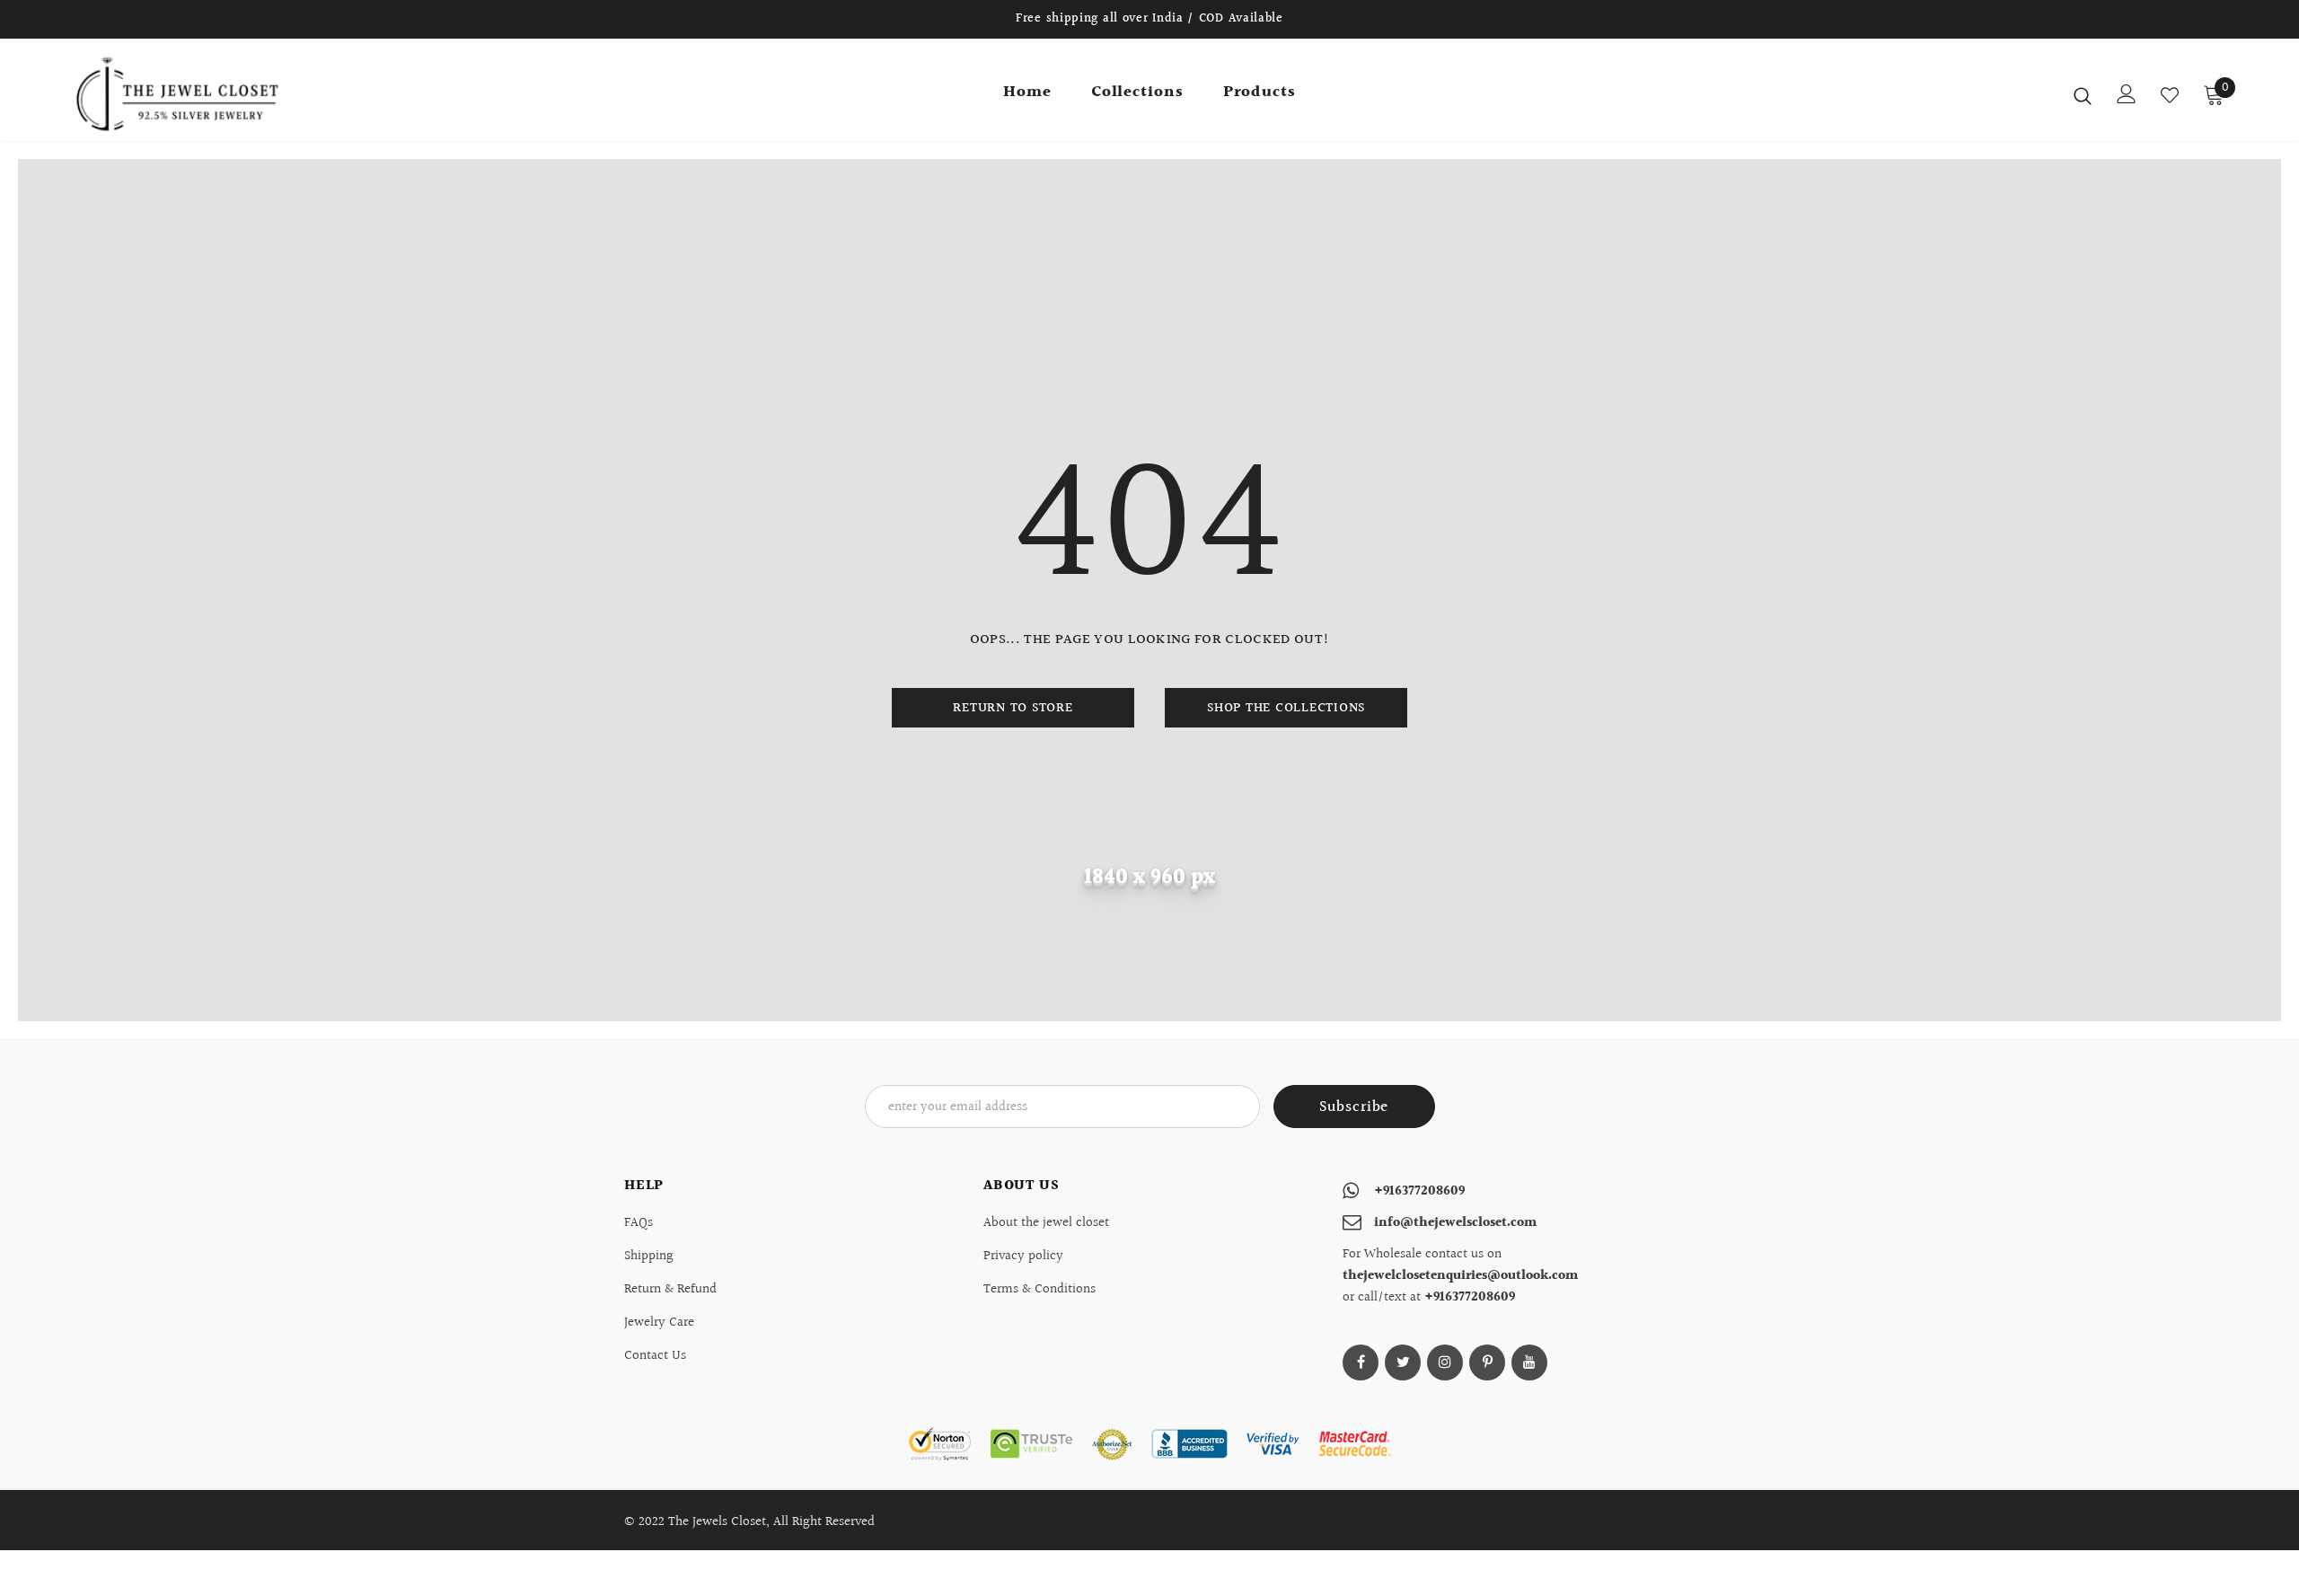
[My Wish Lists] (2170, 95)
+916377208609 (1419, 1191)
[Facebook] (1361, 1362)
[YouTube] (1529, 1362)
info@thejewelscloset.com (1455, 1223)
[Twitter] (1403, 1362)
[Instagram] (1445, 1362)
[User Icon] (2127, 94)
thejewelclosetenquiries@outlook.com (1460, 1276)
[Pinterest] (1487, 1362)
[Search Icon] (2083, 95)
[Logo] (178, 94)
